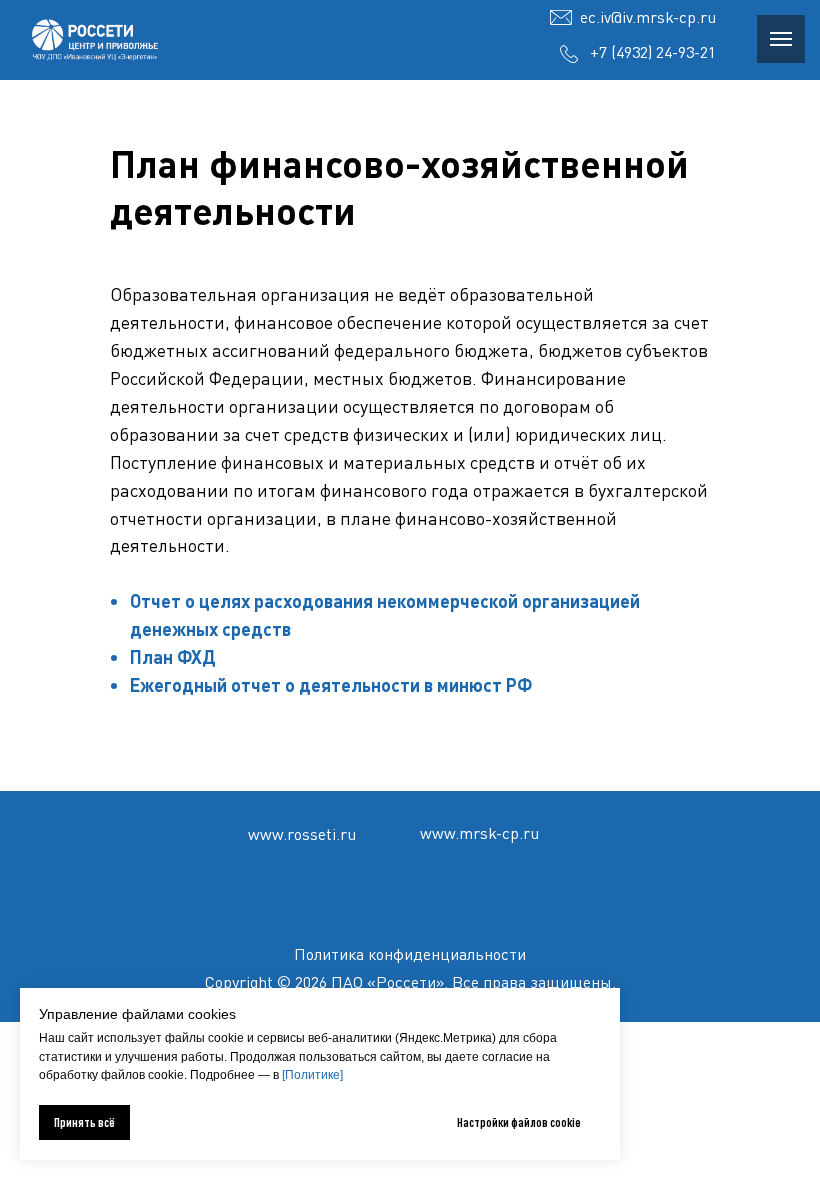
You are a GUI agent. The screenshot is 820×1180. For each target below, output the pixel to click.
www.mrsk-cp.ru (479, 833)
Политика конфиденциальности (410, 954)
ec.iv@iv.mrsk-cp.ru (648, 17)
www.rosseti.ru (302, 834)
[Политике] (312, 1075)
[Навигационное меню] (781, 39)
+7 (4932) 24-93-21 (653, 52)
